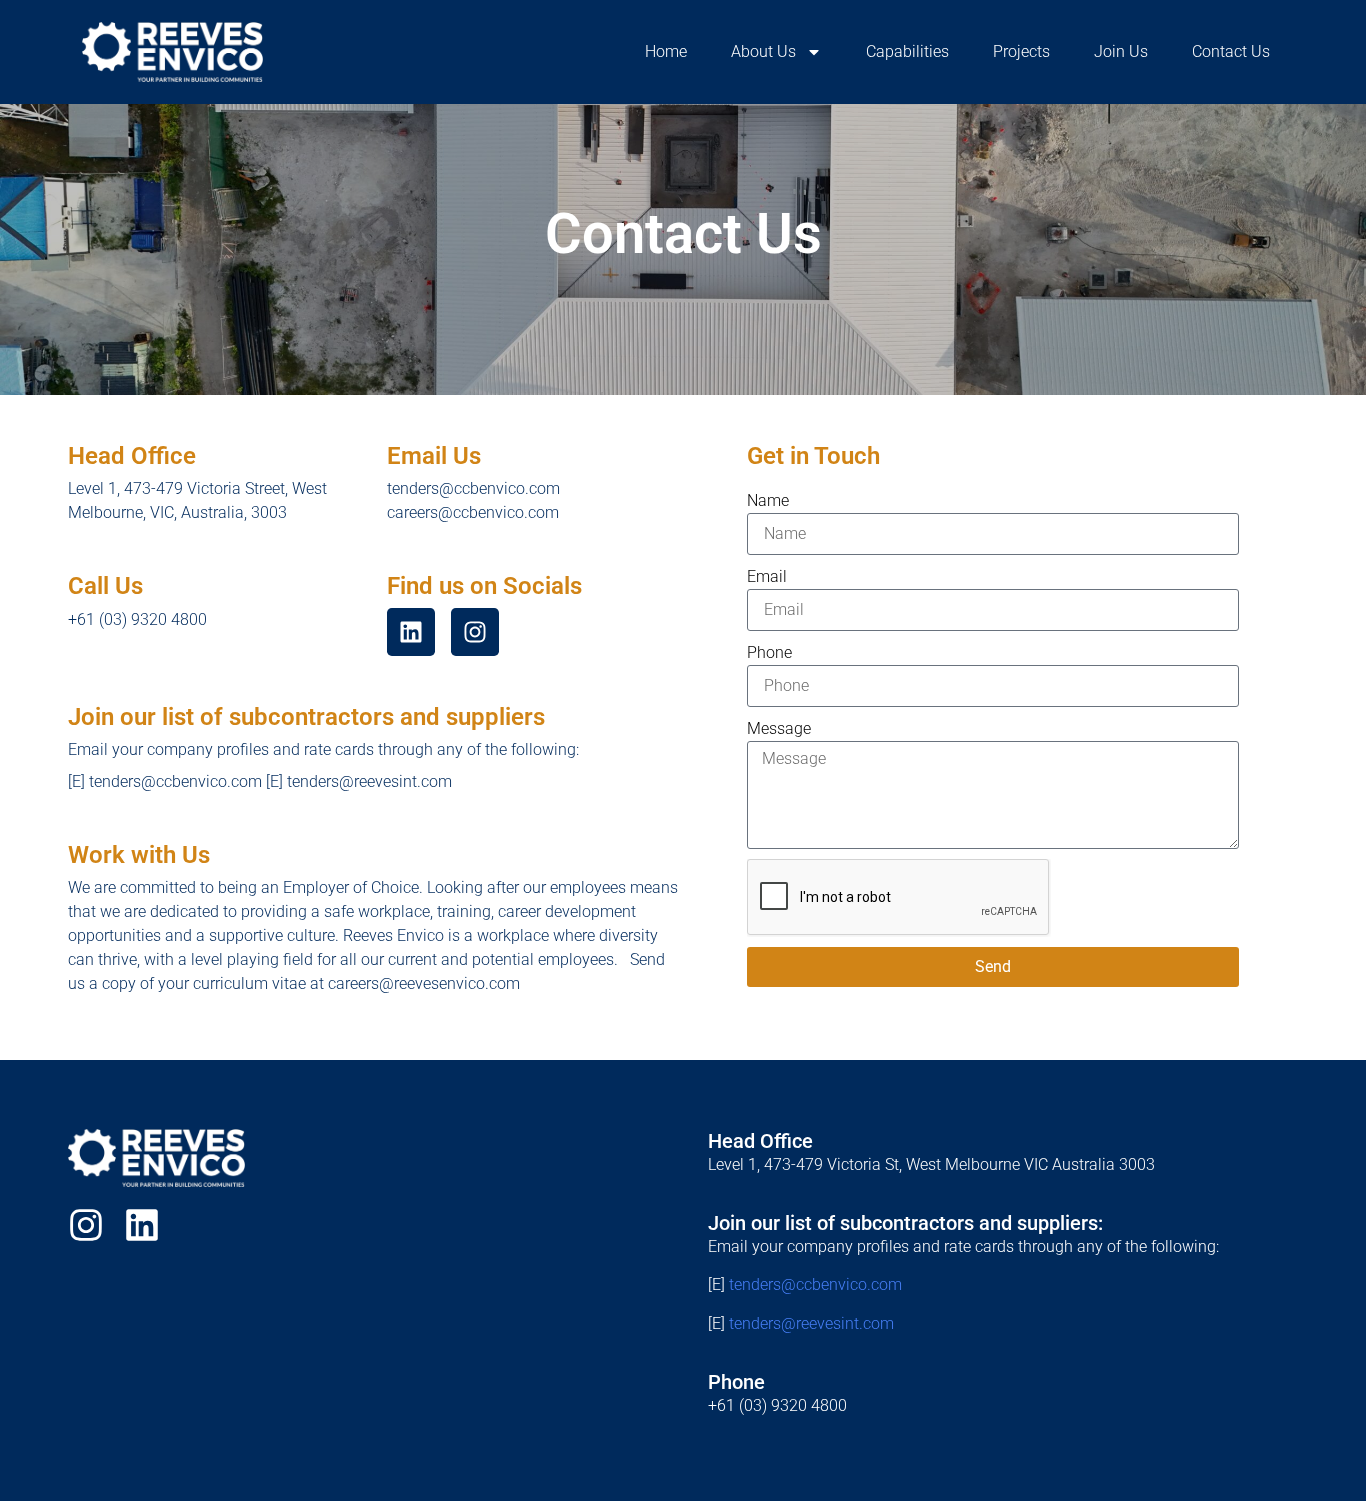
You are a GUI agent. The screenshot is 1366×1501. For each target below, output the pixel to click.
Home (666, 51)
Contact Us (1231, 51)
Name (768, 500)
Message (779, 728)
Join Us (1121, 51)
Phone (769, 652)
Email (767, 576)
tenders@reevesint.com (811, 1323)
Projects (1021, 51)
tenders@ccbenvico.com (815, 1284)
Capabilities (907, 51)
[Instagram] (86, 1225)
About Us (763, 51)
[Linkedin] (142, 1225)
